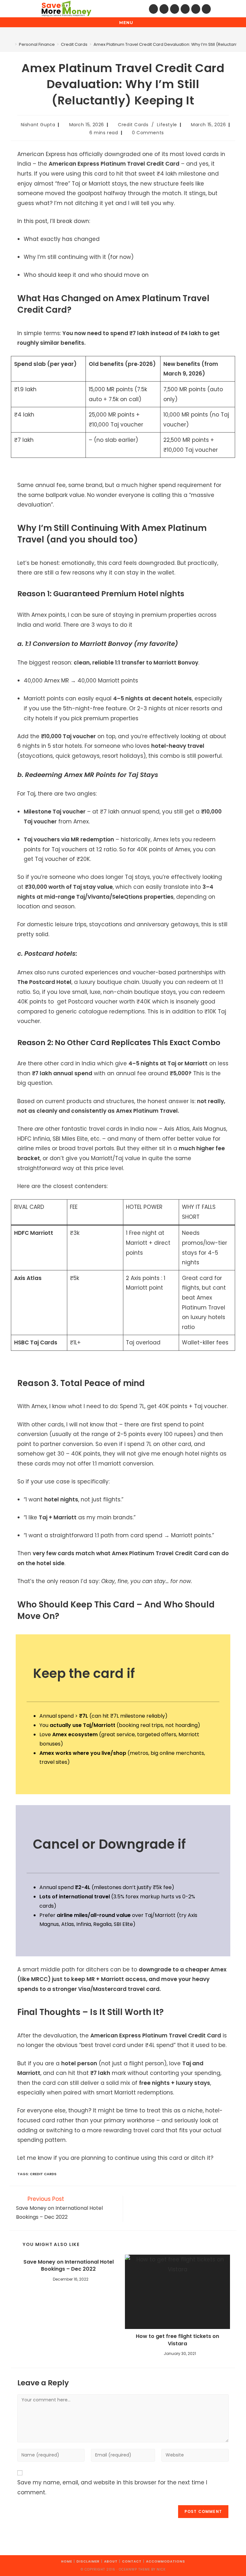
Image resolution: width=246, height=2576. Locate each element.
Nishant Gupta (38, 125)
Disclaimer (88, 2561)
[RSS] (206, 9)
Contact (132, 2561)
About (111, 2561)
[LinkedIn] (185, 9)
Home (67, 2561)
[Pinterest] (164, 9)
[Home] (11, 44)
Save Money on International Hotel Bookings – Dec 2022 (69, 2266)
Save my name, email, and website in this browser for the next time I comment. (112, 2487)
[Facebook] (153, 9)
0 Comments (148, 133)
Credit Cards (133, 125)
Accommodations (166, 2561)
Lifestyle (167, 125)
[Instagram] (175, 9)
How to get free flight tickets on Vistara (177, 2340)
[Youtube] (196, 9)
